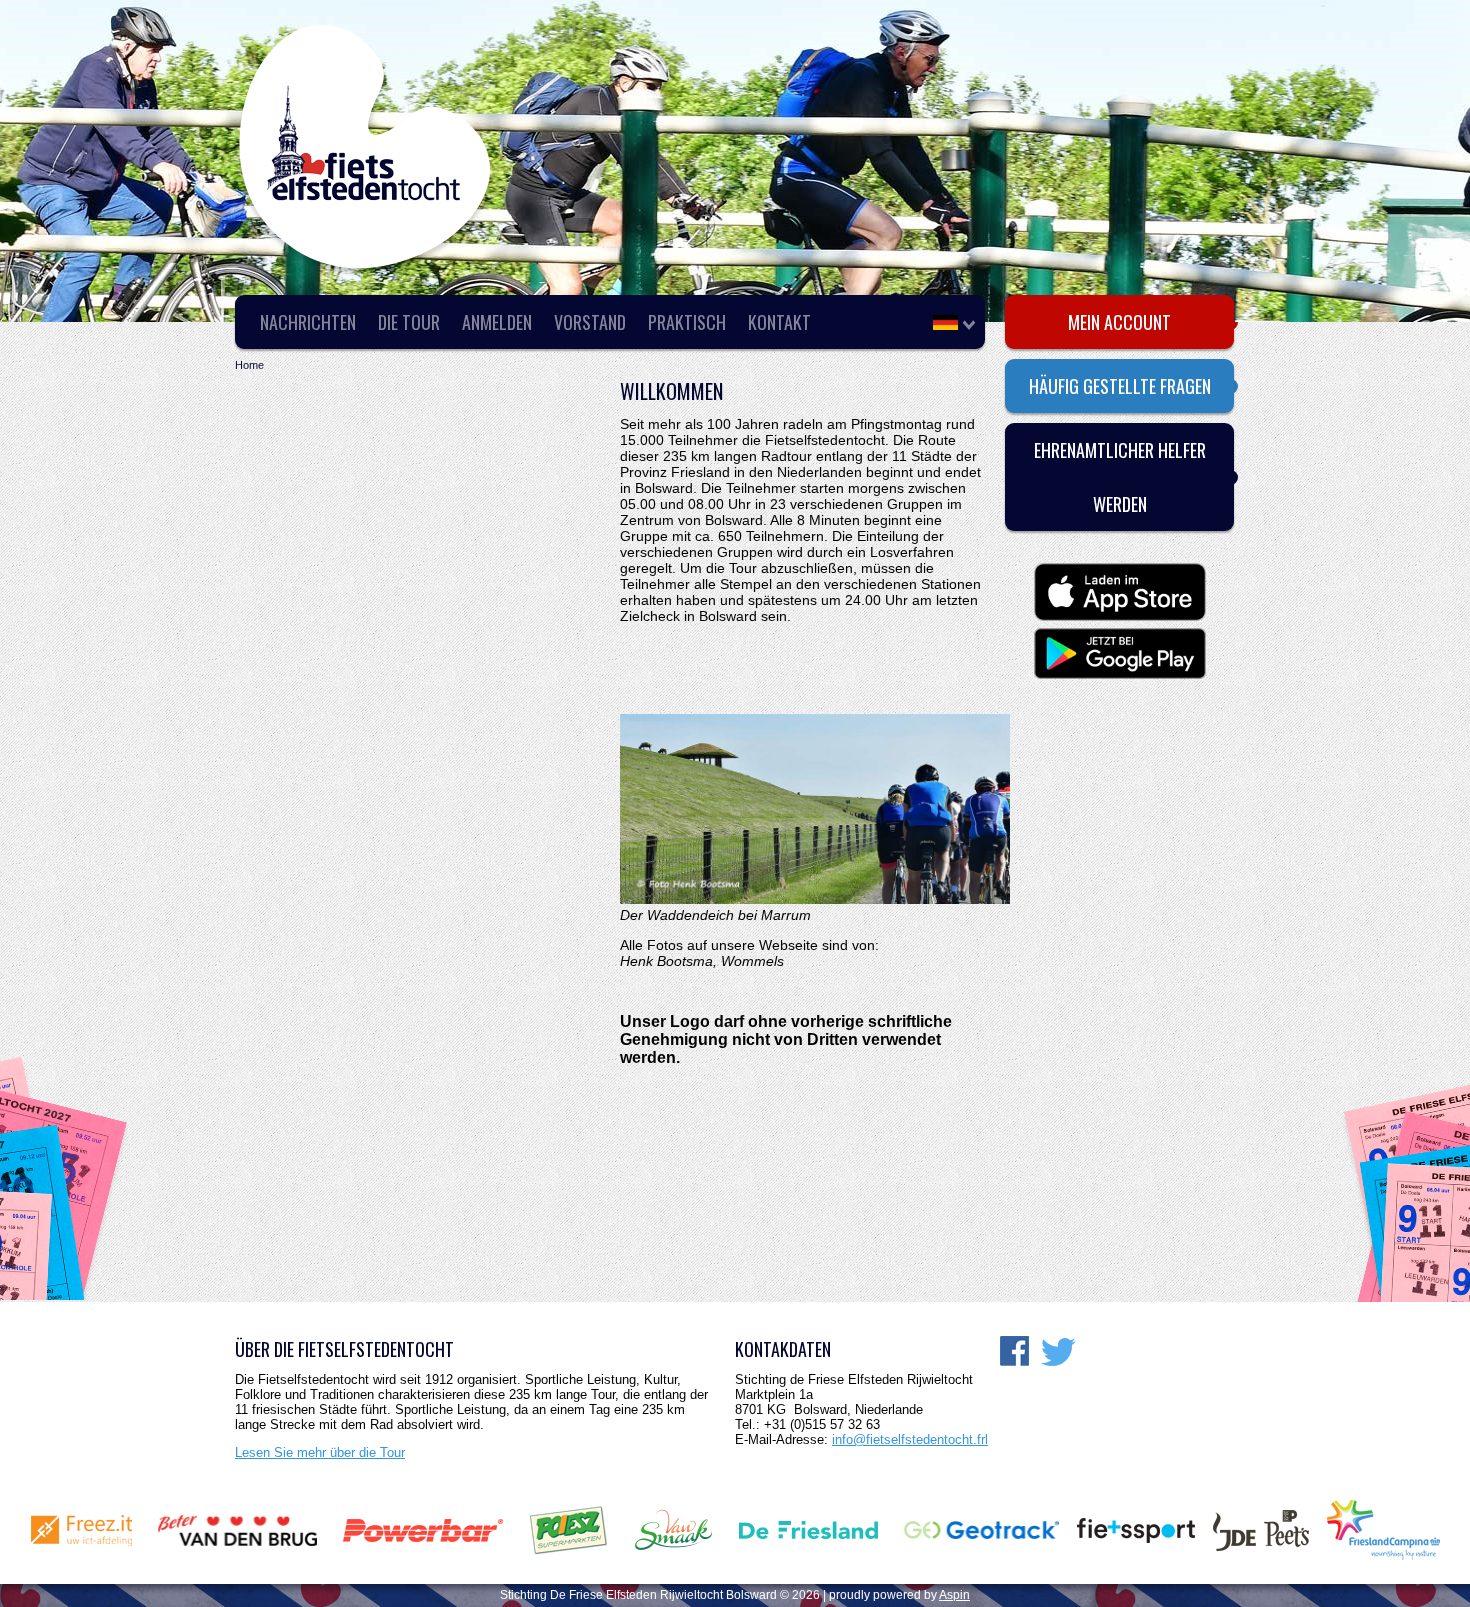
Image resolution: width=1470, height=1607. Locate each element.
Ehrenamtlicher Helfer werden (1120, 477)
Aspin (954, 1595)
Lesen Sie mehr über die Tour (320, 1452)
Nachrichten (308, 322)
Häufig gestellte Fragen (1120, 386)
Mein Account (1119, 322)
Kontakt (779, 322)
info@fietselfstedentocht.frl (910, 1439)
